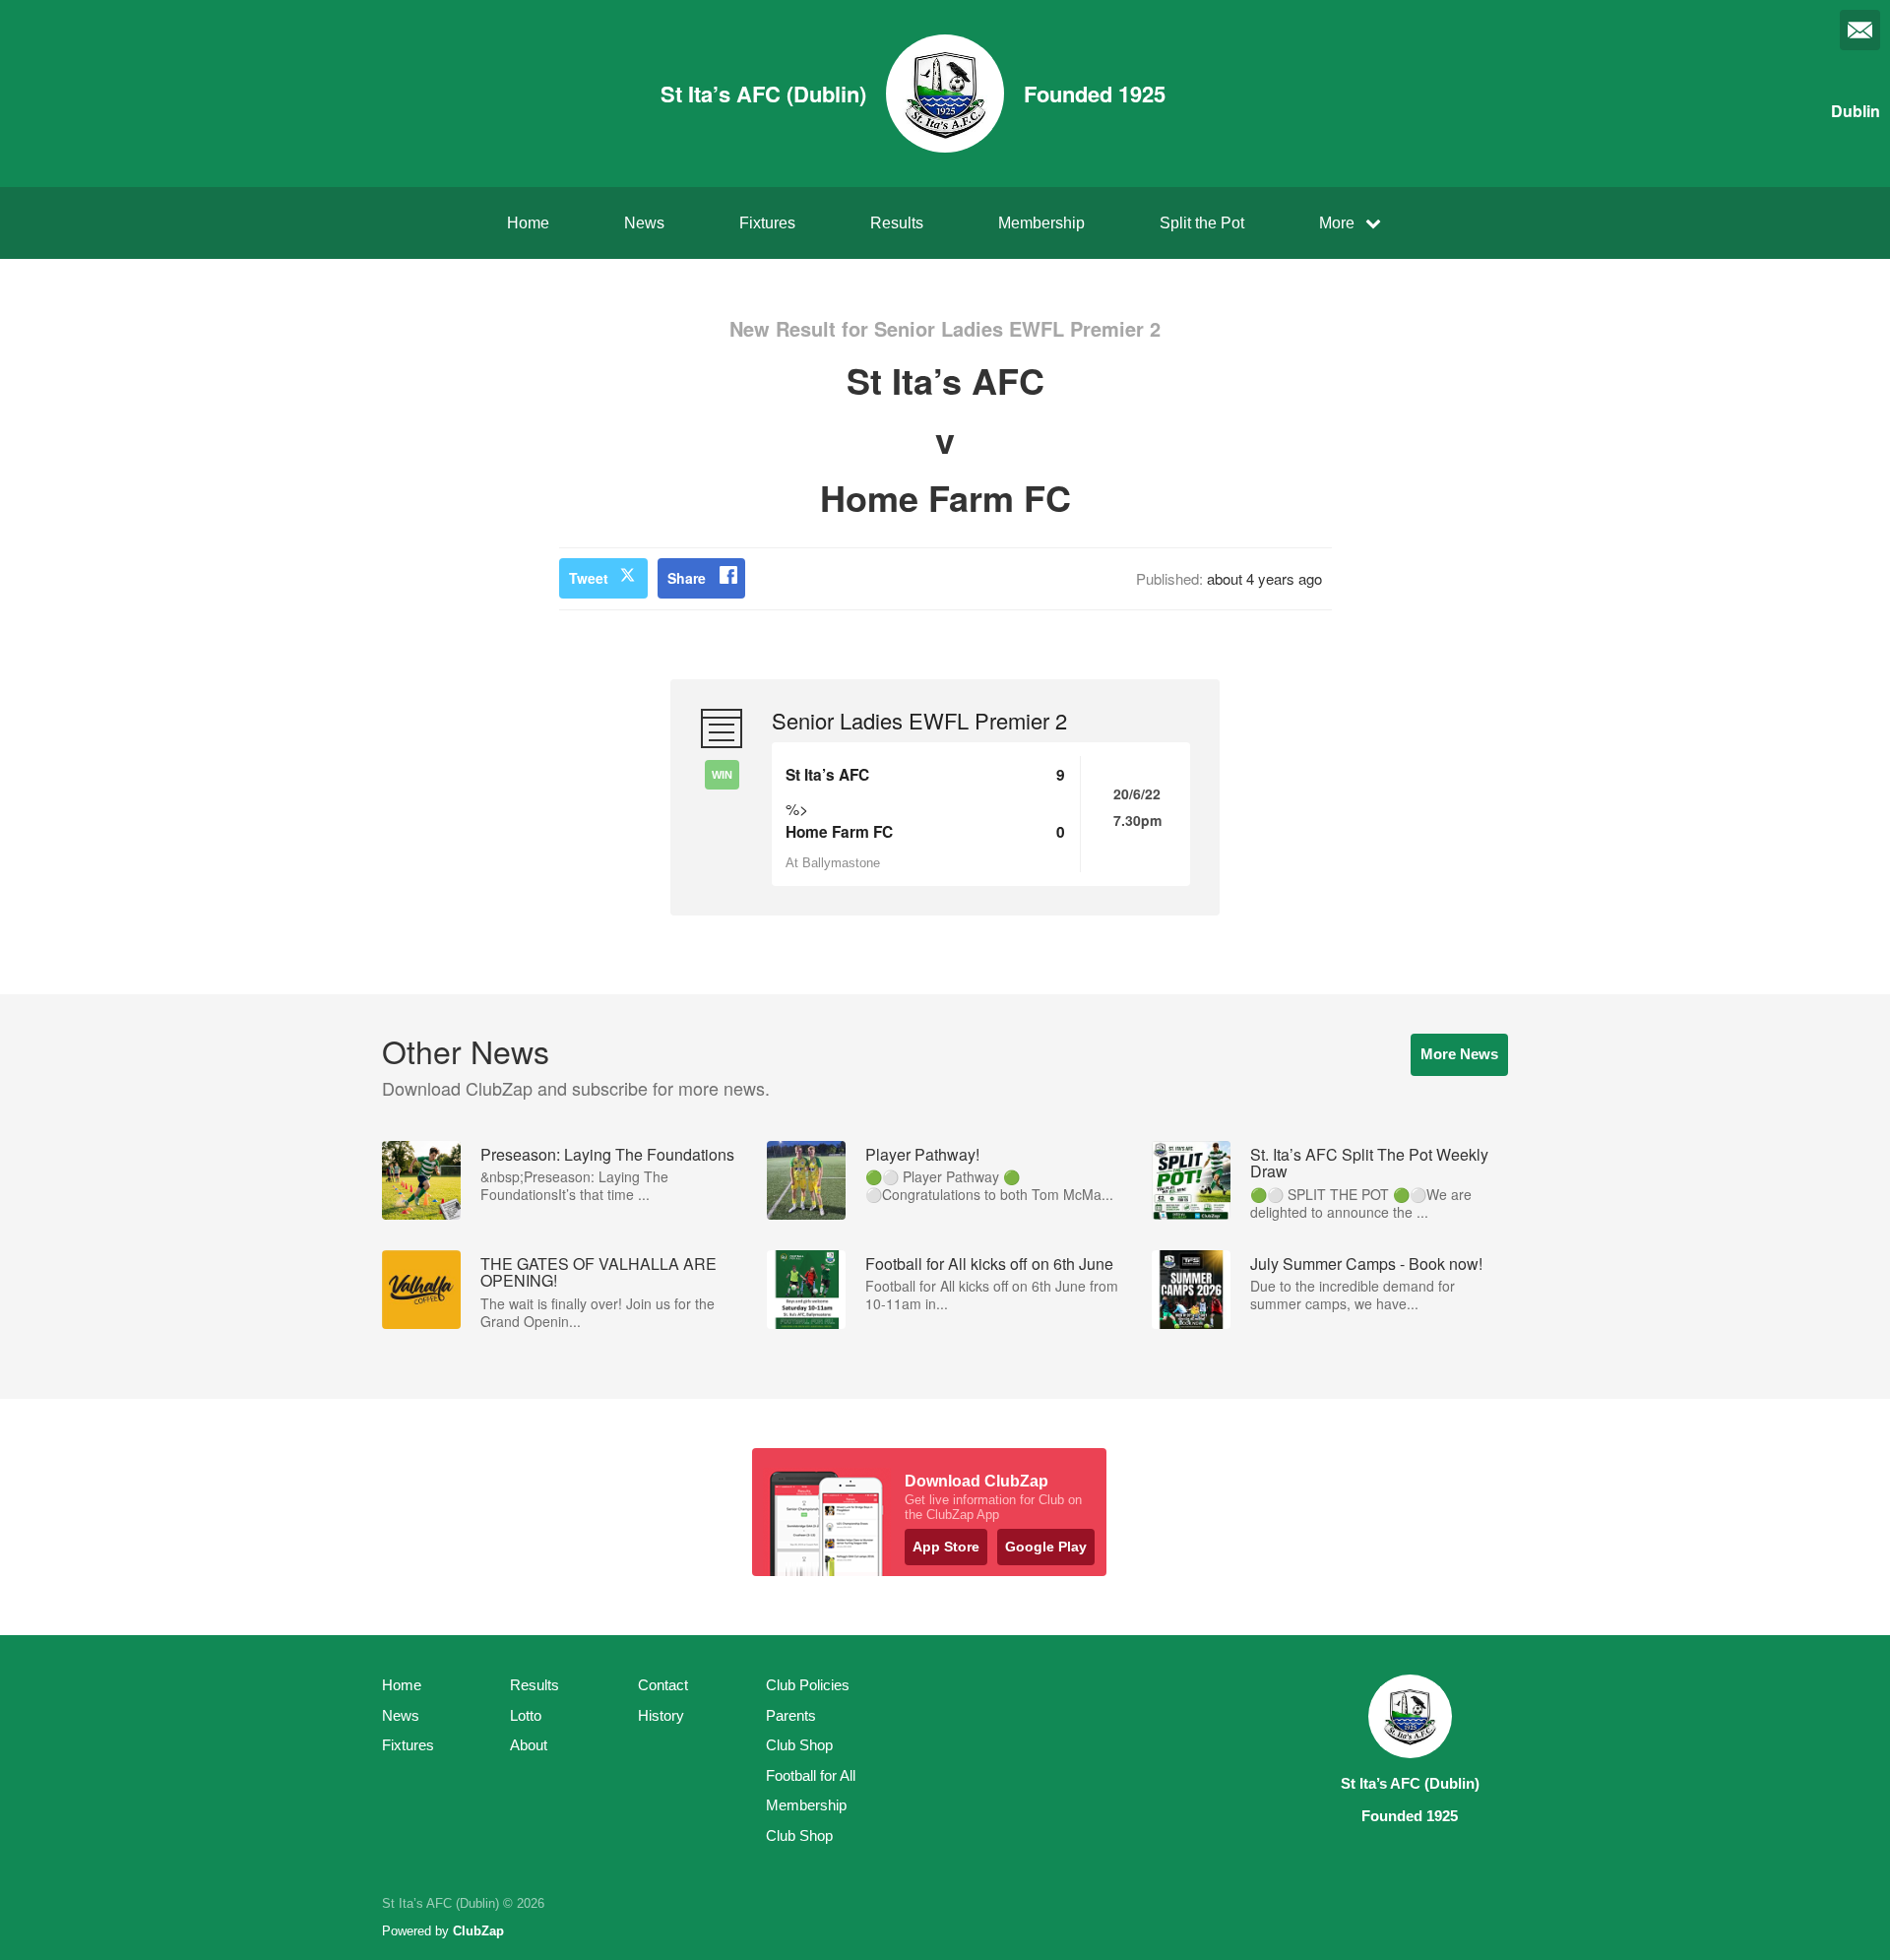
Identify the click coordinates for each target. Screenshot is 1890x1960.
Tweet (589, 578)
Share (687, 578)
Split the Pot (1202, 223)
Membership (1041, 223)
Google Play (1046, 1547)
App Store (946, 1547)
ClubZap (478, 1931)
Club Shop (799, 1745)
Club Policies (808, 1685)
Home (528, 223)
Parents (791, 1715)
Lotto (526, 1715)
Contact (663, 1685)
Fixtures (767, 223)
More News (1459, 1054)
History (661, 1715)
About (529, 1745)
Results (897, 223)
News (644, 223)
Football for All (811, 1775)
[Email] (1860, 30)
